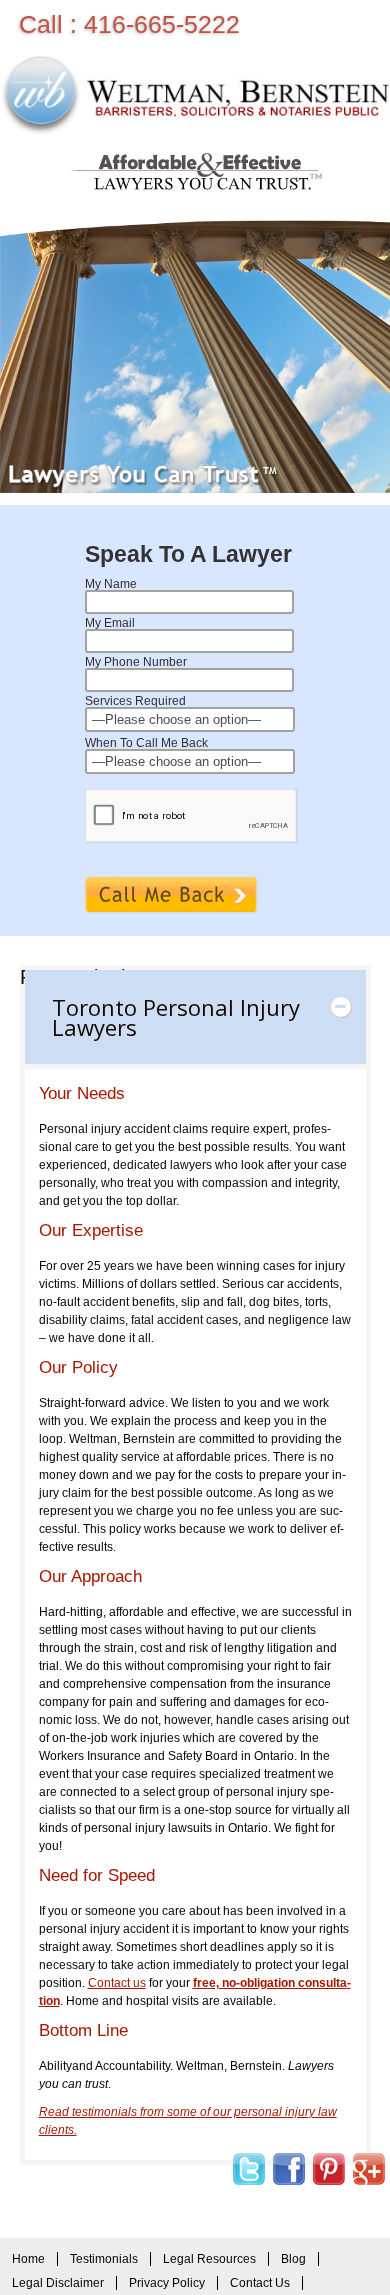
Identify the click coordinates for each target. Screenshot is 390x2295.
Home (28, 2259)
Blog (293, 2259)
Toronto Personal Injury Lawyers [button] (176, 1017)
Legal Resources (209, 2259)
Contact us (117, 1983)
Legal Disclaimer (58, 2283)
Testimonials (104, 2259)
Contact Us (260, 2283)
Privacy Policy (167, 2283)
